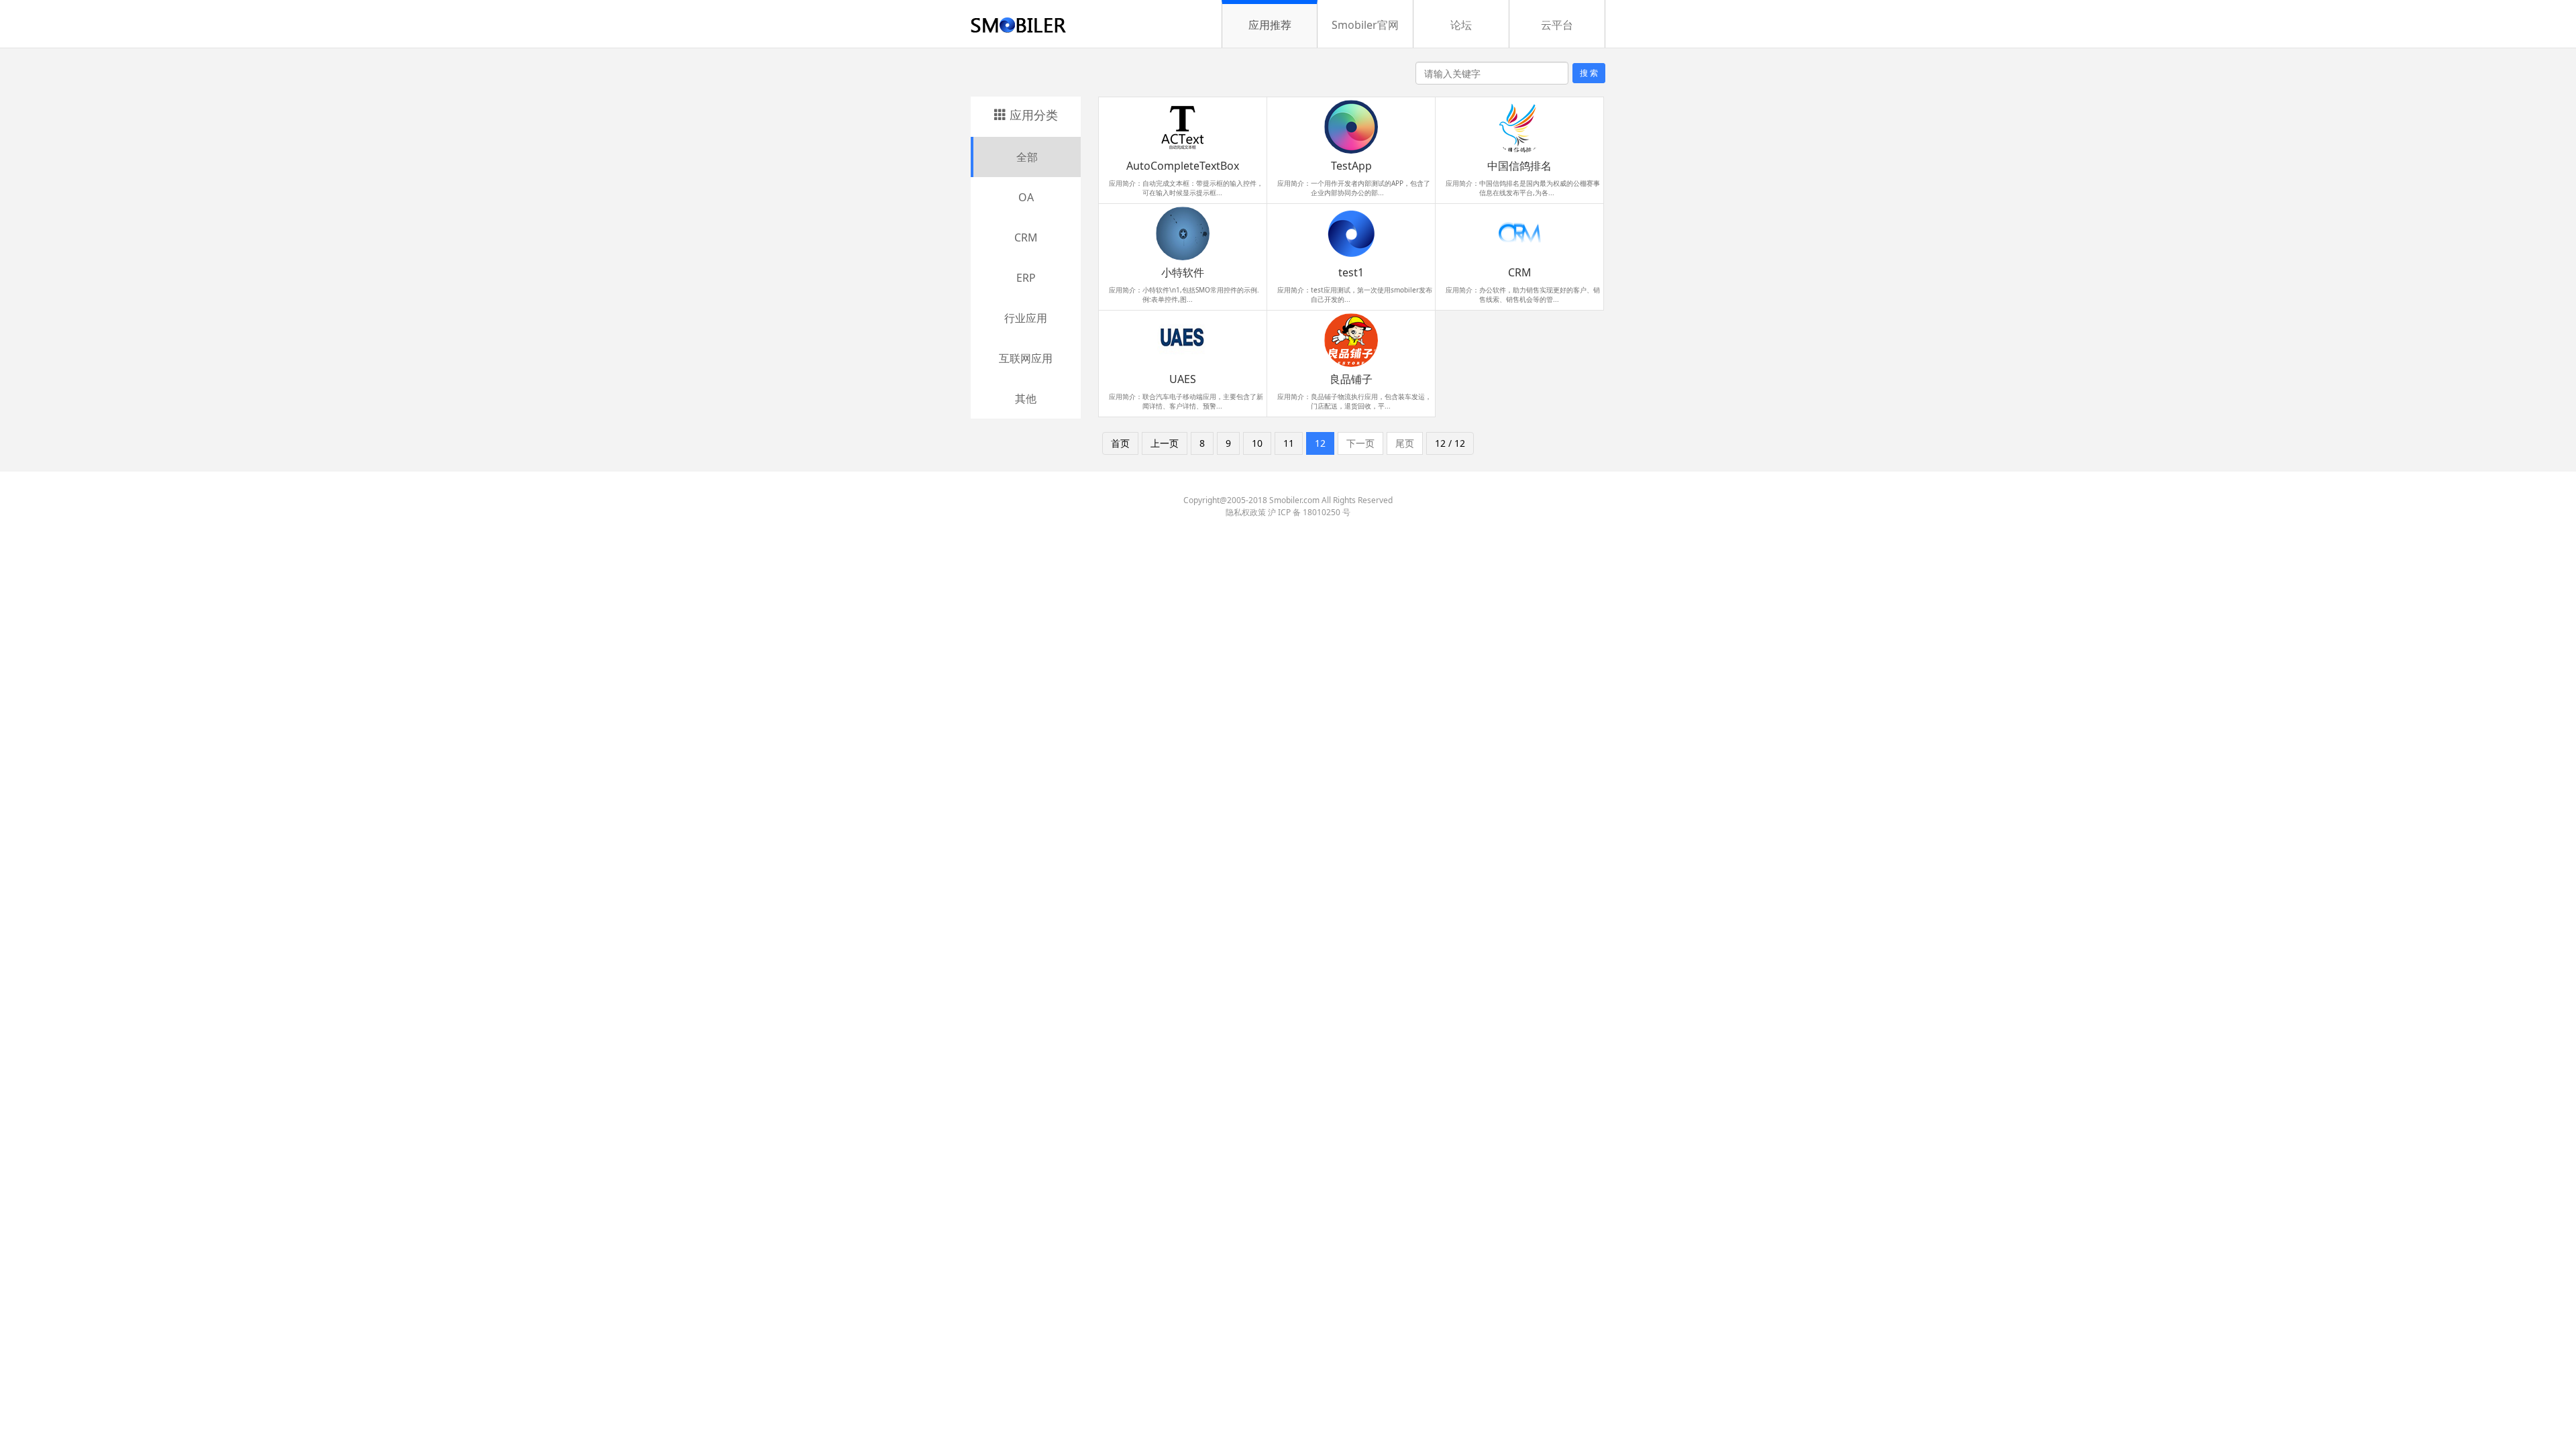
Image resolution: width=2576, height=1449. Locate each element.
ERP (1026, 278)
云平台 (1557, 25)
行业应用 (1026, 318)
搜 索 (1589, 73)
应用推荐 (1270, 25)
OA (1026, 197)
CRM (1026, 237)
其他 (1026, 398)
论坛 (1461, 25)
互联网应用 (1026, 358)
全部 (1027, 157)
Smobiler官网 (1365, 25)
